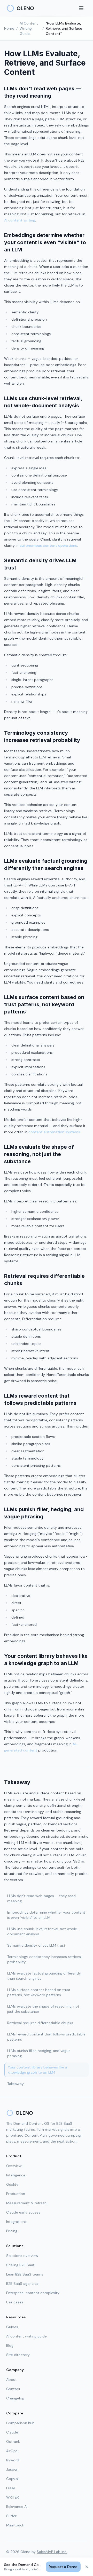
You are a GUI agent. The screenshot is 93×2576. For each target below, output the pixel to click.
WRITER (13, 2497)
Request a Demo (63, 2567)
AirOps (12, 2451)
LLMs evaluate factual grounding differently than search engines (44, 1976)
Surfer (11, 2516)
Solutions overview (22, 2256)
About (11, 2380)
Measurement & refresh (26, 2203)
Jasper (12, 2469)
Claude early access (23, 2212)
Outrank (13, 2442)
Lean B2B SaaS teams (25, 2274)
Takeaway (16, 2084)
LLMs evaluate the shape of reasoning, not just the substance (43, 2009)
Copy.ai (12, 2479)
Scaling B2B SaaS (21, 2265)
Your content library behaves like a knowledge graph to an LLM (37, 2070)
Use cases (15, 2302)
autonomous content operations (48, 545)
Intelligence (16, 2175)
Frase (11, 2488)
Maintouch (15, 2525)
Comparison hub (20, 2423)
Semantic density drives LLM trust (36, 1945)
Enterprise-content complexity (33, 2293)
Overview (14, 2166)
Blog (10, 2345)
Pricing (12, 2231)
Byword (13, 2460)
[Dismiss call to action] (87, 2567)
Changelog (15, 2398)
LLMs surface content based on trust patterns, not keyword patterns (39, 1992)
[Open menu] (81, 8)
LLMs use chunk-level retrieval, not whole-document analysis (43, 1931)
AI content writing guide (26, 2336)
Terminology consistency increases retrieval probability (44, 1959)
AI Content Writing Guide (29, 28)
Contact (13, 2389)
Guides (12, 2327)
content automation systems (54, 1132)
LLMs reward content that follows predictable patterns (46, 2037)
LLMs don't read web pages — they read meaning (41, 1898)
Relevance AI (17, 2507)
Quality (12, 2184)
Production (16, 2194)
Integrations (16, 2222)
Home (9, 28)
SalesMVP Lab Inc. (52, 2552)
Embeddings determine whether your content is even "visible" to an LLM (46, 1915)
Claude (12, 2432)
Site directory (18, 2355)
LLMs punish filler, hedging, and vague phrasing (39, 2053)
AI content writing (20, 220)
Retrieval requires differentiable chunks (40, 2023)
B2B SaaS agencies (22, 2284)
